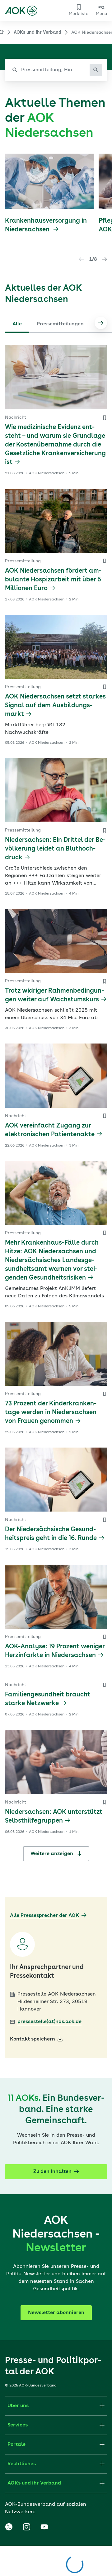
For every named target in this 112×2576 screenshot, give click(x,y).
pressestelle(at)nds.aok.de (49, 2022)
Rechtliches (22, 2464)
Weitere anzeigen (52, 1854)
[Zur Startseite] (21, 11)
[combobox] (56, 70)
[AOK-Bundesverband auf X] (9, 2527)
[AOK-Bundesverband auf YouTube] (44, 2527)
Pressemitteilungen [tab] (60, 324)
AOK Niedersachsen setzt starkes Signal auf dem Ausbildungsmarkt (55, 706)
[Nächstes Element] (105, 259)
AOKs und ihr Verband (37, 32)
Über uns (18, 2406)
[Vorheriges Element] (82, 259)
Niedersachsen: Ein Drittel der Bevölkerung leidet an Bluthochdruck (55, 849)
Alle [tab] (17, 324)
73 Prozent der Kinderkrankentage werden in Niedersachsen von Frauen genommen (51, 1413)
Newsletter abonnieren (56, 2313)
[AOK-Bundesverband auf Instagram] (26, 2527)
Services (18, 2425)
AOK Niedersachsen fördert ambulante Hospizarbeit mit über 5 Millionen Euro (53, 580)
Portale (16, 2445)
